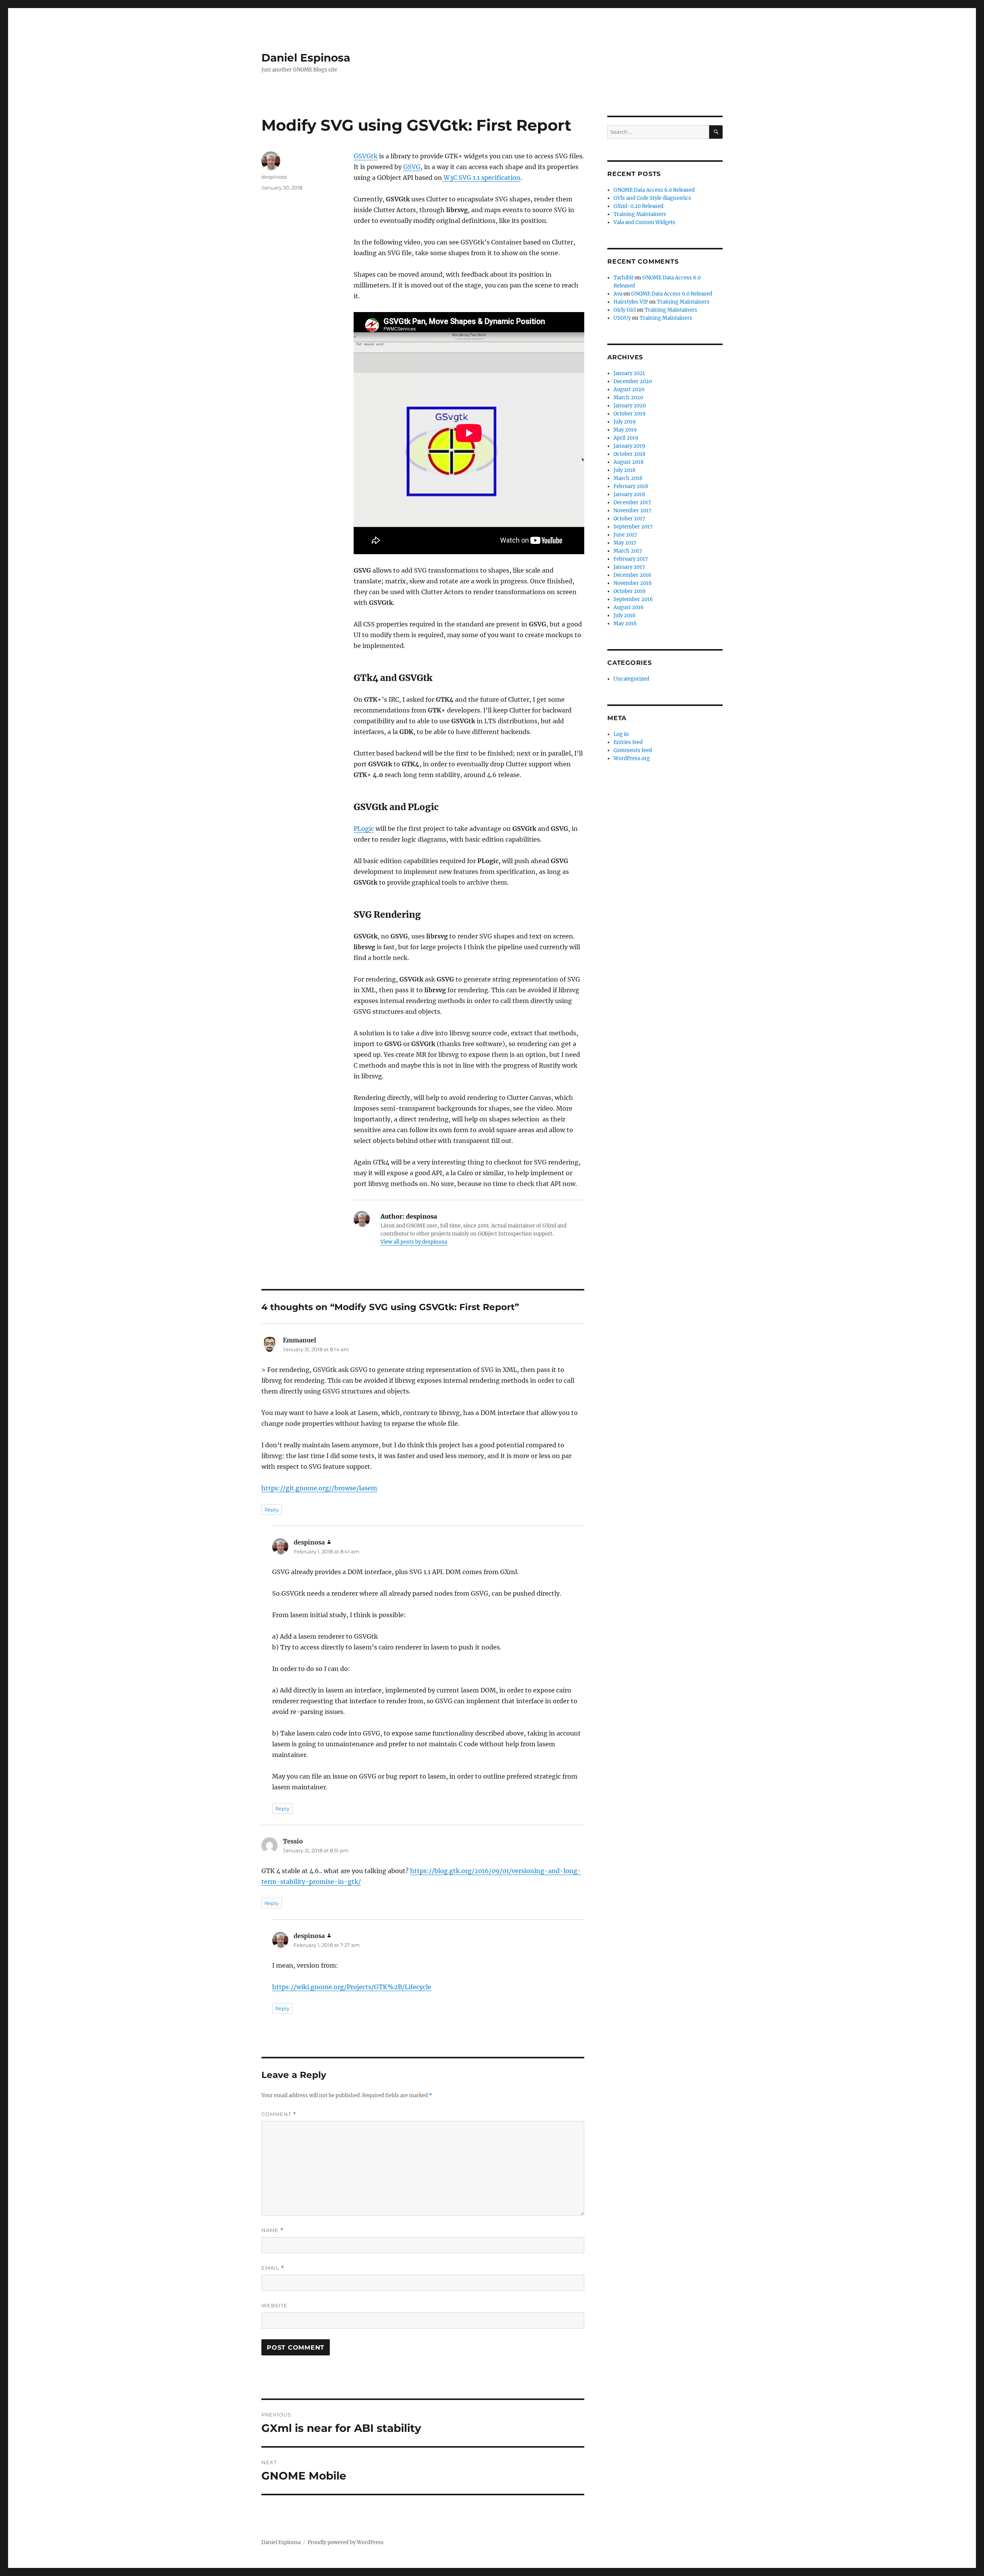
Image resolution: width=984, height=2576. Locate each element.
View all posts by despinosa (414, 1242)
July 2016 (625, 615)
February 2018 (631, 486)
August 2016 (629, 607)
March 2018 (628, 478)
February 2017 (631, 559)
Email (273, 2268)
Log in (621, 734)
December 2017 (632, 502)
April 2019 (626, 438)
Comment (279, 2114)
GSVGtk (366, 156)
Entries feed (628, 742)
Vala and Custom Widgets (644, 222)
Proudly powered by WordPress (346, 2542)
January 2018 (629, 494)
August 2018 (628, 462)
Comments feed (633, 750)
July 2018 (624, 470)
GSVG (412, 167)
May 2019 (625, 430)
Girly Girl (625, 310)
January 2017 (629, 567)
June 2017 (625, 535)
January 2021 (629, 373)
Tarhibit (623, 278)
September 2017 (633, 527)
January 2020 (630, 406)
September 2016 (633, 599)
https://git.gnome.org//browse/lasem (319, 1488)
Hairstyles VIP (631, 302)
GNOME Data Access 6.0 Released (654, 190)
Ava (618, 294)
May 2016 (625, 624)
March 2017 (628, 551)
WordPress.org (632, 758)
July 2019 (625, 422)
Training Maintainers (640, 214)
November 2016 (633, 583)
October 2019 (630, 414)
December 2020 (633, 381)
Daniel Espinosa (306, 58)
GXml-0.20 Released (638, 206)
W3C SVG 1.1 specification (481, 178)
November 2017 (632, 511)
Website (274, 2305)
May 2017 (625, 543)
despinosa (274, 177)
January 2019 (629, 446)
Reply (272, 1510)
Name (273, 2230)
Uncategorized (631, 679)
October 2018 (629, 454)
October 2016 (630, 591)
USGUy (622, 318)
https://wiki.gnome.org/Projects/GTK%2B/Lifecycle (352, 1987)
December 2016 (632, 575)
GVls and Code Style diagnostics (652, 198)
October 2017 (629, 519)
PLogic (364, 829)
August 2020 (629, 389)
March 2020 (628, 398)
